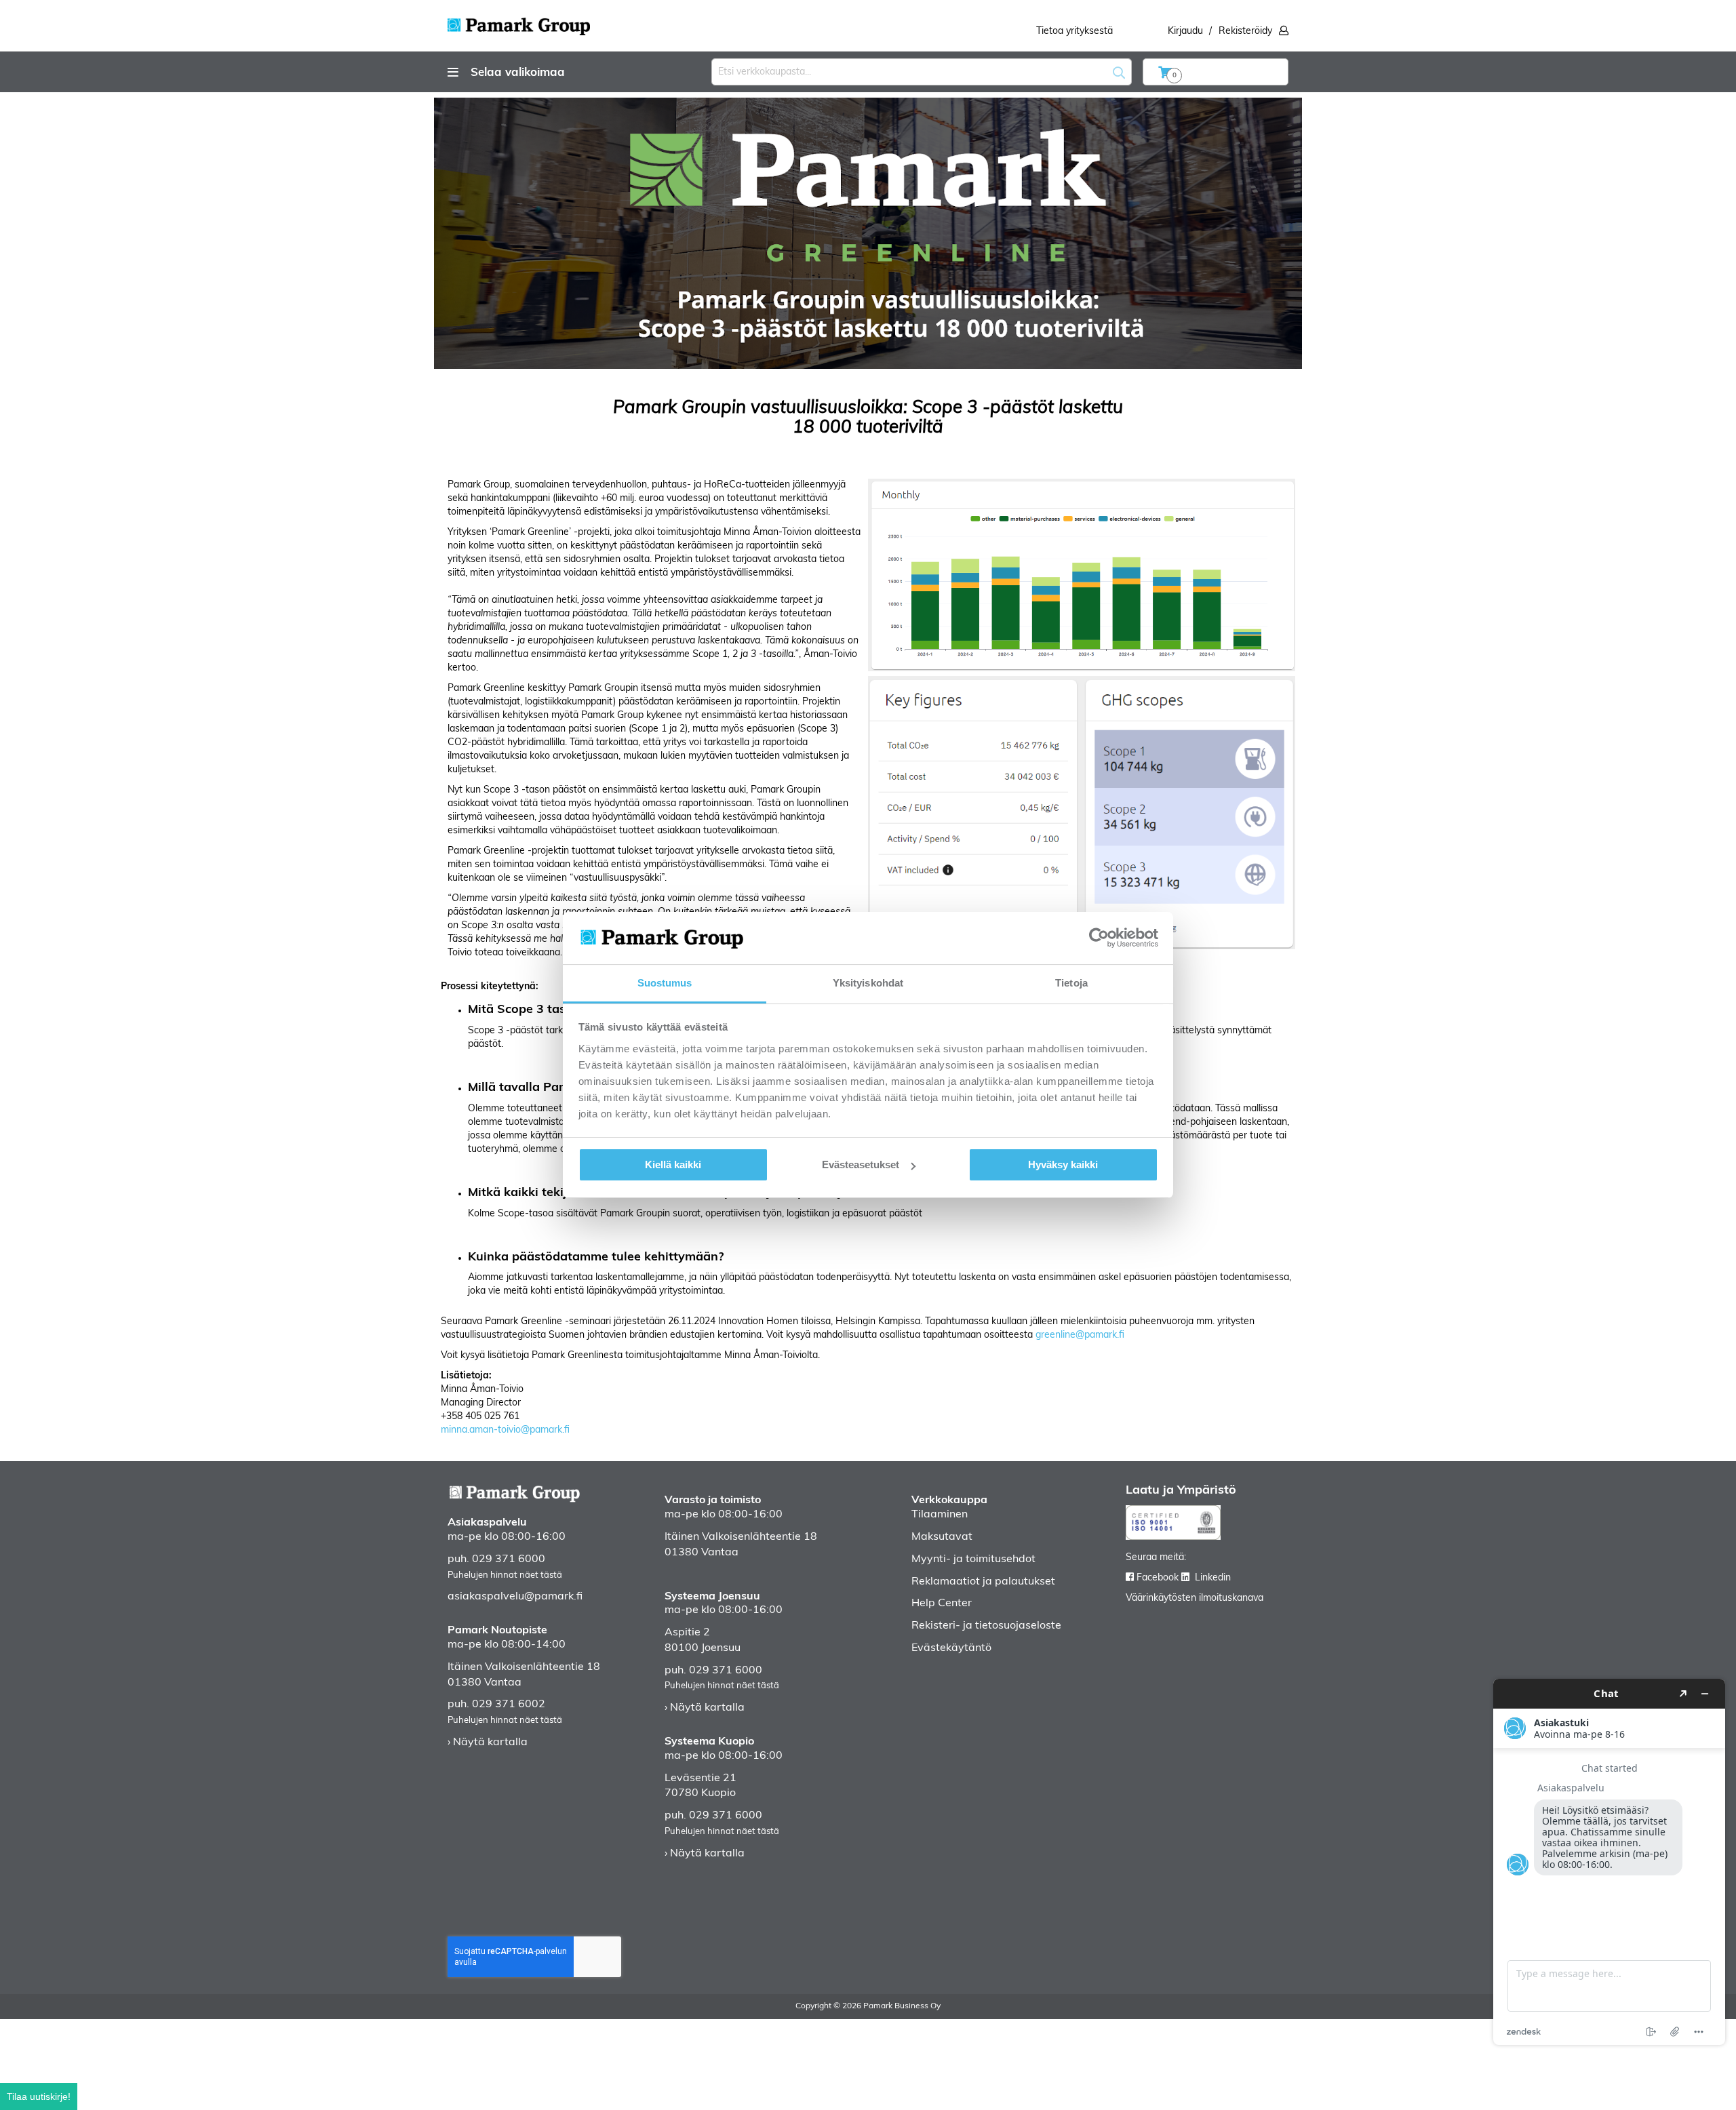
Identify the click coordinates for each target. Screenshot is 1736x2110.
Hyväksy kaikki (1063, 1165)
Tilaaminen (940, 1515)
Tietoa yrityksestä (1074, 32)
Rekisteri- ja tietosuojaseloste (986, 1626)
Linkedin (1213, 1578)
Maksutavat (942, 1537)
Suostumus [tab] (665, 983)
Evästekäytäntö (951, 1648)
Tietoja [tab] (1071, 983)
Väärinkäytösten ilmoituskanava (1195, 1598)
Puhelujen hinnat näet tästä (505, 1575)
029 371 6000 (509, 1559)
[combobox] (922, 72)
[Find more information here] (1609, 1862)
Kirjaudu (1185, 32)
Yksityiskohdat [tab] (868, 983)
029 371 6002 (509, 1705)
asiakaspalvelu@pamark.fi (515, 1597)
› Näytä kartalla (488, 1743)
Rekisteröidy (1245, 32)
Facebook (1158, 1578)
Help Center (942, 1604)
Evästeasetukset (861, 1165)
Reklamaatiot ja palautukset (983, 1582)
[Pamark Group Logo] (519, 22)
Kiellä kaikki (673, 1165)
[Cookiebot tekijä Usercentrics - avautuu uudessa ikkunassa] (1099, 938)
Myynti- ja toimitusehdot (973, 1559)
